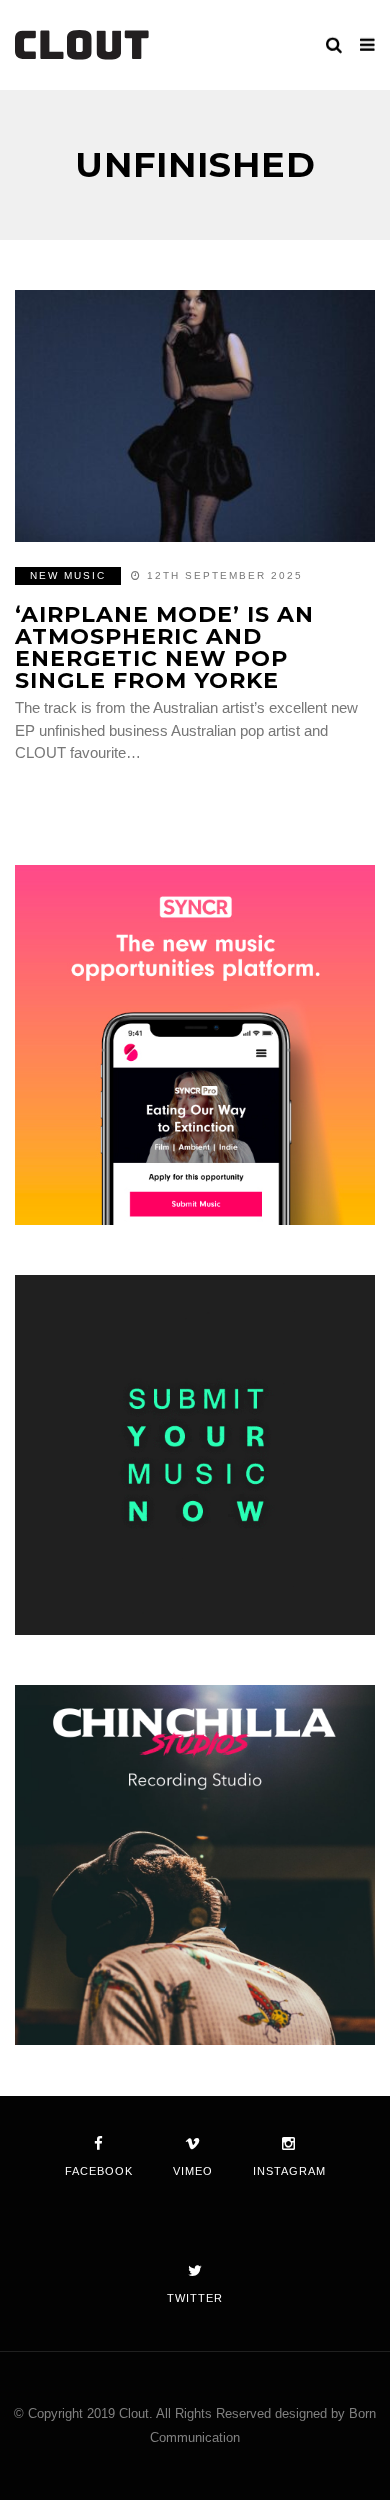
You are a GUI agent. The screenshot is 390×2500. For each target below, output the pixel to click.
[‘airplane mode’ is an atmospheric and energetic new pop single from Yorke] (195, 416)
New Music (68, 575)
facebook (99, 2171)
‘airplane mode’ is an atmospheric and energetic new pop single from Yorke (164, 647)
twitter (195, 2298)
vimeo (193, 2171)
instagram (289, 2171)
